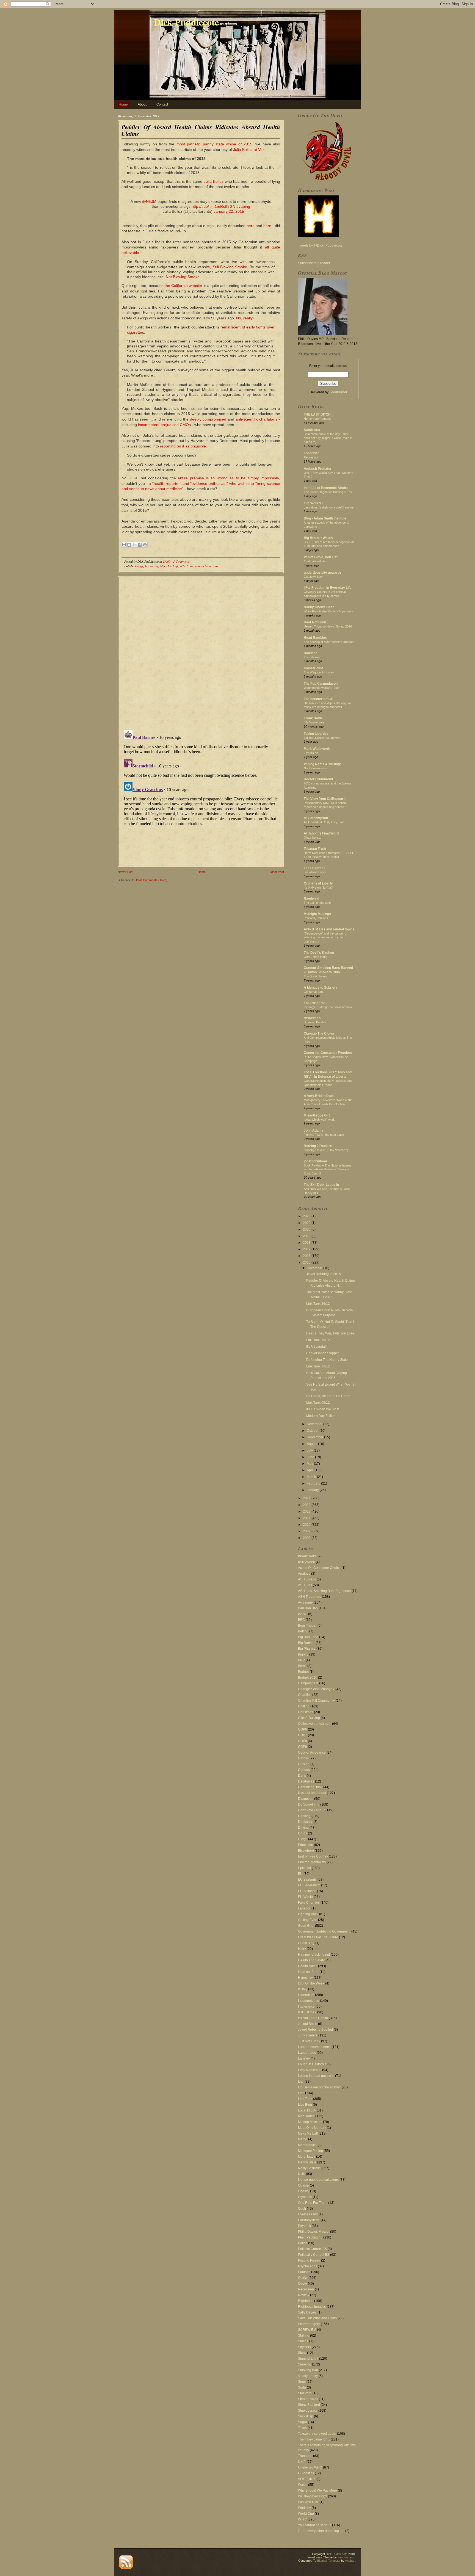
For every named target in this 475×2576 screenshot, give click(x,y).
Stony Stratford (309, 2405)
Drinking (304, 1816)
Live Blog (305, 2105)
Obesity (304, 2191)
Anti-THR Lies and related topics (329, 929)
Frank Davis (313, 718)
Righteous (306, 2301)
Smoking (305, 2364)
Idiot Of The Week (311, 1983)
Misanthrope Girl (317, 1115)
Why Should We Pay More (317, 2491)
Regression (311, 457)
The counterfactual (318, 699)
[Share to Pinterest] (145, 545)
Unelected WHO (310, 2467)
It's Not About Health (313, 2018)
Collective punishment (315, 1724)
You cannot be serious (204, 566)
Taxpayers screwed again (317, 2434)
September (315, 1437)
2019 (307, 1236)
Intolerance (306, 2006)
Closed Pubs (314, 668)
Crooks (303, 1758)
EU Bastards (307, 1880)
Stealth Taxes (308, 2399)
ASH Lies (305, 1585)
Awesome (305, 1602)
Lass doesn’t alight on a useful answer (329, 507)
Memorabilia (307, 2145)
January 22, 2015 (229, 211)
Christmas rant (314, 992)
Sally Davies (307, 2312)
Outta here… (312, 838)
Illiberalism (306, 1995)
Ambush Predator (318, 469)
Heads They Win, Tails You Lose (330, 1333)
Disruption (306, 1799)
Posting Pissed (309, 2260)
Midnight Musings (317, 914)
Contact (162, 104)
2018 (307, 1243)
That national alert (316, 561)
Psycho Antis (307, 2266)
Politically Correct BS (314, 2255)
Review (304, 2295)
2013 (307, 1505)
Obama (303, 2185)
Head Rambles (315, 638)
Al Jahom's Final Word (321, 833)
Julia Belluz (214, 181)
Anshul (350, 2561)
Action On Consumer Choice (319, 1568)
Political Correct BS (312, 2249)
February (314, 1483)
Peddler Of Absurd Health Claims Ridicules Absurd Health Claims (201, 130)
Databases (306, 1781)
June (311, 1457)
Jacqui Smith (308, 2024)
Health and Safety (311, 1960)
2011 (307, 1518)
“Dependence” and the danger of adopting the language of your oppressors (325, 938)
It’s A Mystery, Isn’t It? (318, 888)
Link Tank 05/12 (318, 1403)
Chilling (304, 1706)
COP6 (303, 1729)
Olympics (305, 2197)
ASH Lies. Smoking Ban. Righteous (324, 1591)
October (313, 1431)
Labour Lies (307, 2053)
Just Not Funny (309, 2041)
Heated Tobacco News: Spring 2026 (328, 626)
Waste (303, 2485)
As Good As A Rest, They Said (324, 822)
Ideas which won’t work (319, 1120)
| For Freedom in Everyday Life (328, 588)
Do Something (309, 1804)
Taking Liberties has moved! (322, 738)
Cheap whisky (313, 577)
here (251, 226)
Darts (302, 1776)
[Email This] (124, 545)
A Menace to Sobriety (321, 988)
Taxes (302, 2428)
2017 (307, 1249)
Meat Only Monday (312, 2128)
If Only (303, 1989)
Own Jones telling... (317, 957)
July (310, 1450)
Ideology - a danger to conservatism (328, 1007)
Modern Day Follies (321, 1416)
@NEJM (149, 201)
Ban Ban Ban (308, 1608)
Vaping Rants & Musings (323, 764)
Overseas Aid (308, 2214)
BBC (301, 1620)
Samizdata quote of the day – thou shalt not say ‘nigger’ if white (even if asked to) (328, 438)
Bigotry (303, 1654)
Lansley (304, 2058)
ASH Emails (307, 1579)
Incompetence (309, 2001)
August (312, 1444)
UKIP (302, 2462)
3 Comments (181, 561)
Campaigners (308, 1683)
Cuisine (304, 1764)
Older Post (277, 872)
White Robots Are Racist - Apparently (328, 611)
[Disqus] (201, 651)
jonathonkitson (315, 1161)
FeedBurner (338, 392)
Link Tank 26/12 (318, 1304)
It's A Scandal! (316, 1347)
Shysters (304, 2347)
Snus (302, 2382)
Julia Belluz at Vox (249, 150)
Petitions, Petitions (316, 918)
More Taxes (307, 2157)
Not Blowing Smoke (183, 277)
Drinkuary (305, 1822)
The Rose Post (315, 1003)
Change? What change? (316, 1689)
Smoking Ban (308, 2370)
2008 (307, 1538)
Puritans (304, 2272)
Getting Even (308, 1920)
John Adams (314, 1131)
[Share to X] (134, 545)
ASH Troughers (310, 1597)
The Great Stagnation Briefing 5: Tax (328, 492)
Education (306, 1845)
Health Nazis (308, 1966)
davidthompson (316, 818)
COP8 (303, 1741)
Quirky (303, 2278)
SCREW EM (307, 2330)
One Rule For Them (313, 2203)
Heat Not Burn (315, 622)
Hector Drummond (318, 779)
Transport (305, 2456)
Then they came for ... (314, 2439)
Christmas (306, 1712)
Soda (302, 2387)
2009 (307, 1531)
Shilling (304, 2335)
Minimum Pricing (310, 2151)
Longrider (311, 453)
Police (303, 2243)
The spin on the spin (317, 903)
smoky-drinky (308, 2376)
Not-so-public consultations (318, 2180)
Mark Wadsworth (317, 749)
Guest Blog (306, 1943)
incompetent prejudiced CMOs (164, 425)
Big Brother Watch (318, 538)
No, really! (245, 318)
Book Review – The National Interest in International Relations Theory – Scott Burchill (328, 1170)
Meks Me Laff (169, 566)
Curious (304, 1770)
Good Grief (306, 1926)
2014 (307, 1498)
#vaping (243, 206)
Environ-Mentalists (312, 1862)
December (315, 1268)
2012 (307, 1511)
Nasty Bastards (309, 2168)
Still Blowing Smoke (230, 267)
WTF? (184, 566)
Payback (304, 2226)
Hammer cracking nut (314, 1955)
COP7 (303, 1735)
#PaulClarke (307, 1556)
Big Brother (306, 1643)
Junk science (308, 2035)
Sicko (302, 2353)
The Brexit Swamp (316, 976)
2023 (307, 1216)
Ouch (302, 2209)
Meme (303, 2139)
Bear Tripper (307, 1626)
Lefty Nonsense (310, 2070)
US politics (306, 2473)
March (312, 1477)
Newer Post (125, 872)
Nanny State (307, 2162)
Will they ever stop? (313, 2496)
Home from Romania (317, 419)
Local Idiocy (307, 2110)
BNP (301, 1660)
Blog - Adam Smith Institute (325, 518)
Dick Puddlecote (186, 22)
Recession (306, 2289)
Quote (303, 2284)
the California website (183, 286)
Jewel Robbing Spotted (315, 2030)
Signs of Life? (308, 2359)
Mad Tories (306, 2116)
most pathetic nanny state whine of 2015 (214, 144)
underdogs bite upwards (323, 573)
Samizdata (312, 430)
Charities (305, 1695)
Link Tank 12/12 (318, 1366)
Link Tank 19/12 (318, 1340)
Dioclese (311, 653)
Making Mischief (310, 2122)
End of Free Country (313, 1856)
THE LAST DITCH (317, 414)
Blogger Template (329, 2561)
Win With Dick (308, 2502)
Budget (303, 1672)
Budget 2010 (308, 1677)
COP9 (303, 1747)
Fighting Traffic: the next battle (324, 1135)
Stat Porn (305, 2393)
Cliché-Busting (309, 1718)
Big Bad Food (308, 1637)
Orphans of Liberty (318, 883)
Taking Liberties (316, 734)
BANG (303, 1614)
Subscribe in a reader (314, 263)
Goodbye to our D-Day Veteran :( (326, 1150)
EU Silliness (307, 1891)
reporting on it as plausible (183, 446)
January (313, 1490)
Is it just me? (307, 2012)
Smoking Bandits (315, 1022)
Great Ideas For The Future (318, 1937)
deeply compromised (208, 419)
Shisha (303, 2341)
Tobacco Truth (315, 849)
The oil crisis (312, 657)
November (315, 1424)
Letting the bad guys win (316, 2076)
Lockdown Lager (315, 872)
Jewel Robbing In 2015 (324, 1274)
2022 (307, 1223)
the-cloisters (346, 2557)
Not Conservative (315, 768)
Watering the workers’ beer (322, 688)
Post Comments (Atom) (152, 880)
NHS (302, 2174)
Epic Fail (304, 1868)
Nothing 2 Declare (318, 1146)
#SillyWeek (306, 1562)
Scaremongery (309, 2324)
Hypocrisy (152, 566)
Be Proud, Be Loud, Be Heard (328, 1396)
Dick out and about (312, 1793)
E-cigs (139, 566)
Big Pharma (307, 1649)
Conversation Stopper (323, 1353)
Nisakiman (312, 1018)
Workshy (304, 2508)
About (142, 104)
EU (300, 1874)
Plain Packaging (310, 2237)
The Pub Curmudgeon (321, 684)
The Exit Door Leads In (321, 1185)
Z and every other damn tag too (321, 2531)
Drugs (303, 1833)
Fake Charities (309, 1903)
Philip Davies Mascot (314, 2232)
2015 (307, 1262)
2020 (307, 1229)
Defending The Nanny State (327, 1360)
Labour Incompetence (314, 2047)
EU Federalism (309, 1885)
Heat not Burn (308, 1972)
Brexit (302, 1666)
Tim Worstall (314, 503)
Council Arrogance (312, 1753)
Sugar (303, 2422)
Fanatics (304, 1908)
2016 (307, 1256)
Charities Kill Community (316, 1701)
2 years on (311, 753)
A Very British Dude (319, 1096)
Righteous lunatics (312, 2307)
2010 (307, 1525)
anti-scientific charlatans (257, 419)
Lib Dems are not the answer (319, 2087)
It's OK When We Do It (322, 1409)
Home (123, 104)
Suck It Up (306, 2416)
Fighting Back (308, 1914)
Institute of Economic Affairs (326, 488)
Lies (301, 2093)
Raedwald (311, 899)
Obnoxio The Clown (319, 1033)
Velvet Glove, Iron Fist (321, 557)
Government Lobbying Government (324, 1931)
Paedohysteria (309, 2220)
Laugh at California (312, 2064)
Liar (301, 2082)
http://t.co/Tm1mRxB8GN (213, 206)
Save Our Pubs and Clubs (317, 2318)
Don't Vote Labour (311, 1810)
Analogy (304, 1574)
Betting (303, 1631)
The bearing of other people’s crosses (329, 642)
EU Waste (305, 1897)
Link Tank (305, 2099)
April (311, 1470)
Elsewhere (306, 1851)
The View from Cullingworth (325, 799)
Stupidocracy (308, 2411)
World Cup (306, 2514)
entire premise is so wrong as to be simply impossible (228, 478)
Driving (303, 1828)
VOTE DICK (307, 2479)
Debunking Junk (310, 1787)
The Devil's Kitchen (319, 953)
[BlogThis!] (129, 545)
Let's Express (315, 868)
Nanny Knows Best (319, 607)
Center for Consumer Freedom (328, 1053)
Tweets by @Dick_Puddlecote (320, 245)
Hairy (302, 1949)
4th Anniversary (314, 722)
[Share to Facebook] (140, 545)
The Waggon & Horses (319, 672)
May (310, 1464)
